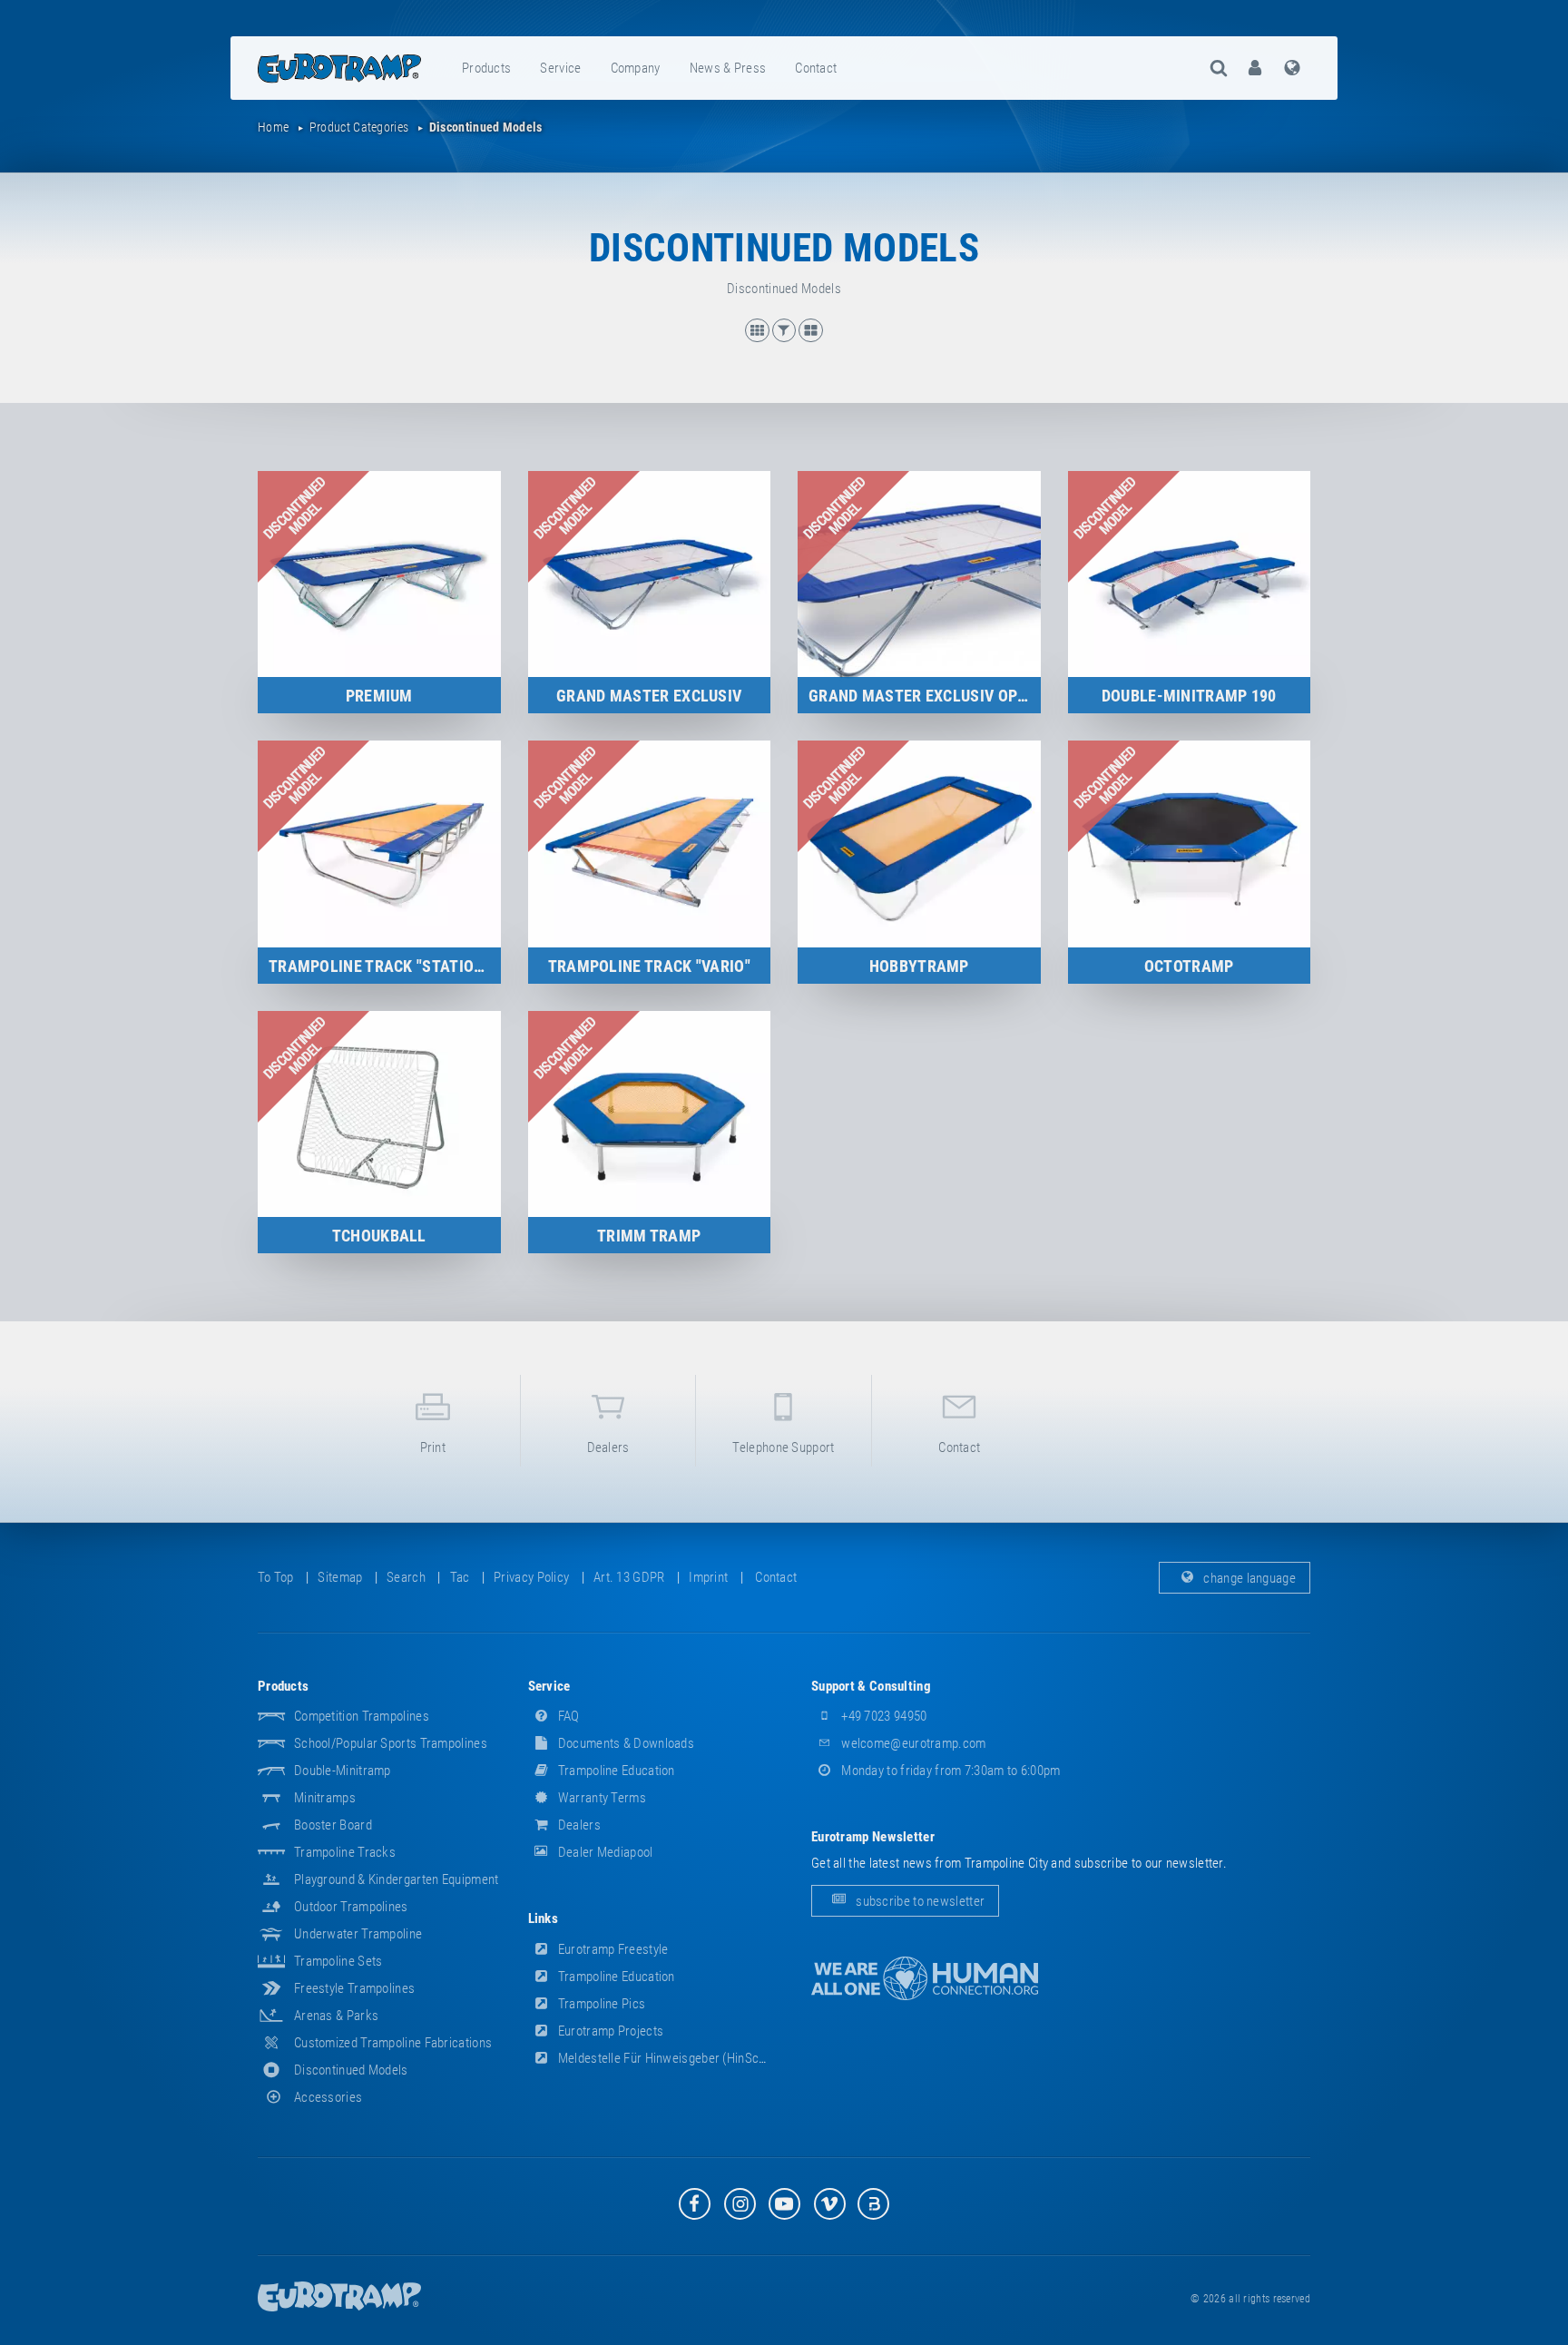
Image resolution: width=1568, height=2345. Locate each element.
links (544, 1918)
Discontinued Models (351, 2070)
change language (1248, 1577)
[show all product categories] (810, 338)
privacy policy (531, 1577)
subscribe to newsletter (919, 1900)
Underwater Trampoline (358, 1934)
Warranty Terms (601, 1798)
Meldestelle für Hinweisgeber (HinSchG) (667, 2058)
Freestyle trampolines (354, 1988)
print (433, 1447)
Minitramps (325, 1798)
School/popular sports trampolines (391, 1743)
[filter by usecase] (786, 338)
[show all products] (759, 338)
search (406, 1577)
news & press (728, 68)
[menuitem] (487, 68)
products (486, 68)
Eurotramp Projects (610, 2031)
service (560, 68)
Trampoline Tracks (345, 1852)
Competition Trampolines (362, 1716)
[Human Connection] (925, 1979)
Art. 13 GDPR (629, 1577)
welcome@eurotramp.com (912, 1743)
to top (276, 1577)
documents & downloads (625, 1743)
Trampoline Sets (338, 1961)
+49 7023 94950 (883, 1716)
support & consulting (871, 1686)
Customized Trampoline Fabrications (393, 2043)
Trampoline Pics (601, 2004)
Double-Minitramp (343, 1771)
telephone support (783, 1447)
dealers (608, 1447)
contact (816, 68)
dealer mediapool (604, 1852)
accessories (328, 2097)
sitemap (340, 1577)
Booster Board (333, 1825)
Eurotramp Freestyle (612, 1949)
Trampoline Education (615, 1771)
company (636, 68)
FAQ (568, 1716)
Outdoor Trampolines (351, 1907)
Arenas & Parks (336, 2016)
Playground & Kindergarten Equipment (397, 1879)
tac (460, 1577)
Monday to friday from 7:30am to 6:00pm (950, 1771)
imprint (708, 1577)
